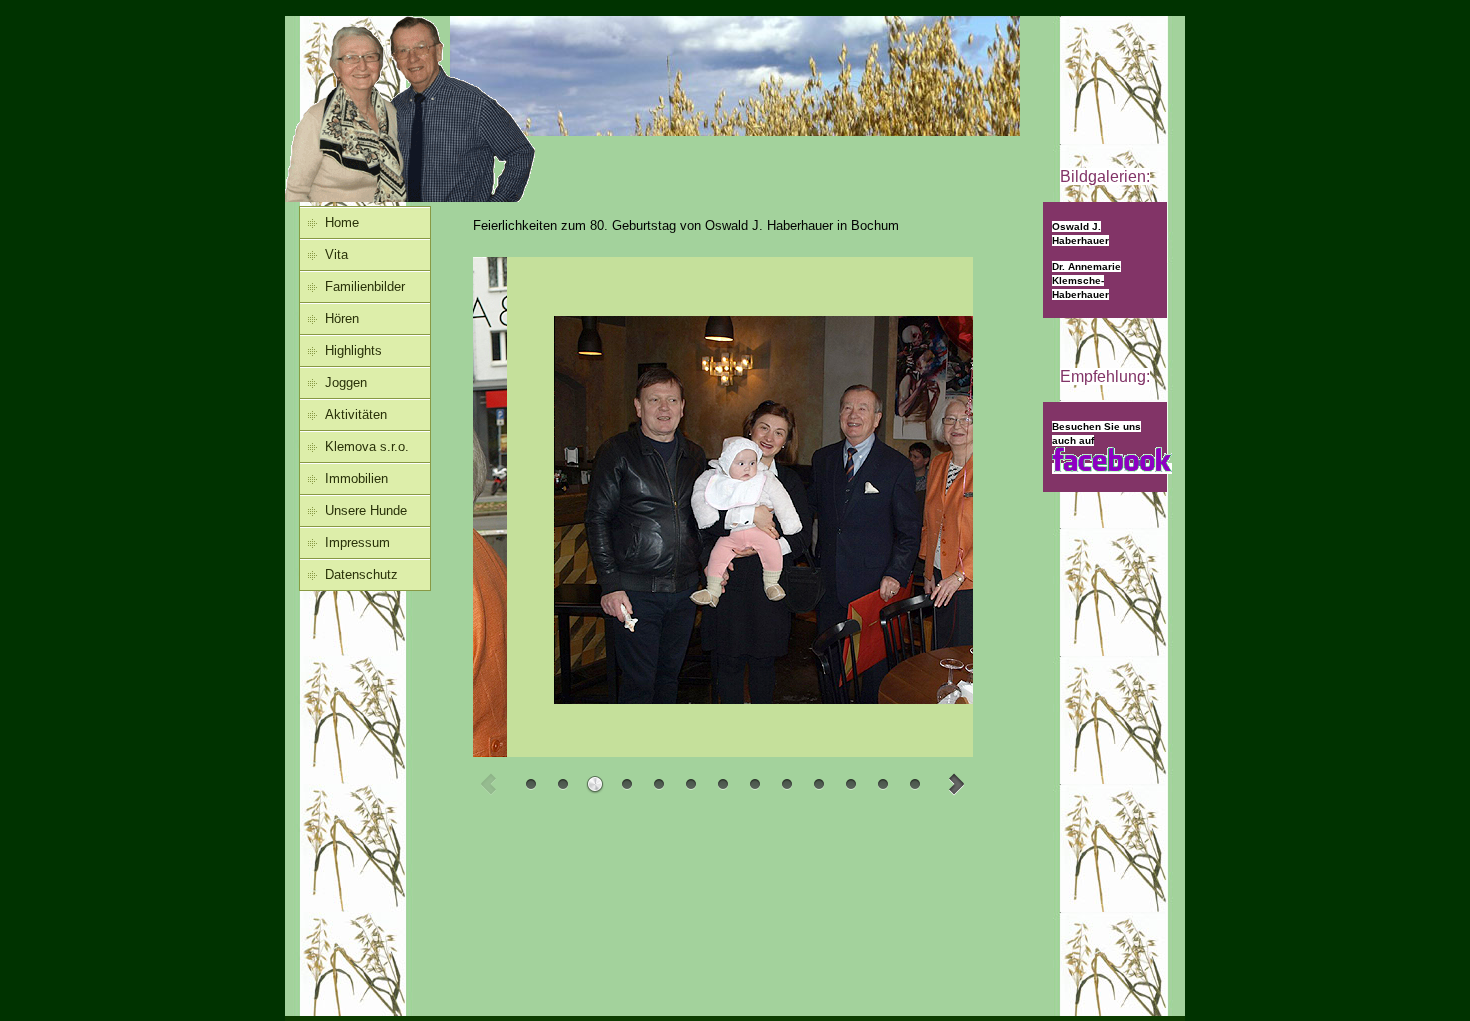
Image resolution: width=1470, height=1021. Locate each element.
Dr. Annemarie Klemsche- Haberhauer (1086, 280)
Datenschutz (361, 574)
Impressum (357, 542)
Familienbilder (365, 286)
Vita (336, 254)
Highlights (353, 350)
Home (342, 222)
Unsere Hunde (366, 510)
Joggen (346, 382)
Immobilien (356, 478)
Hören (342, 318)
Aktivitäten (356, 414)
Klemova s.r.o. (367, 446)
